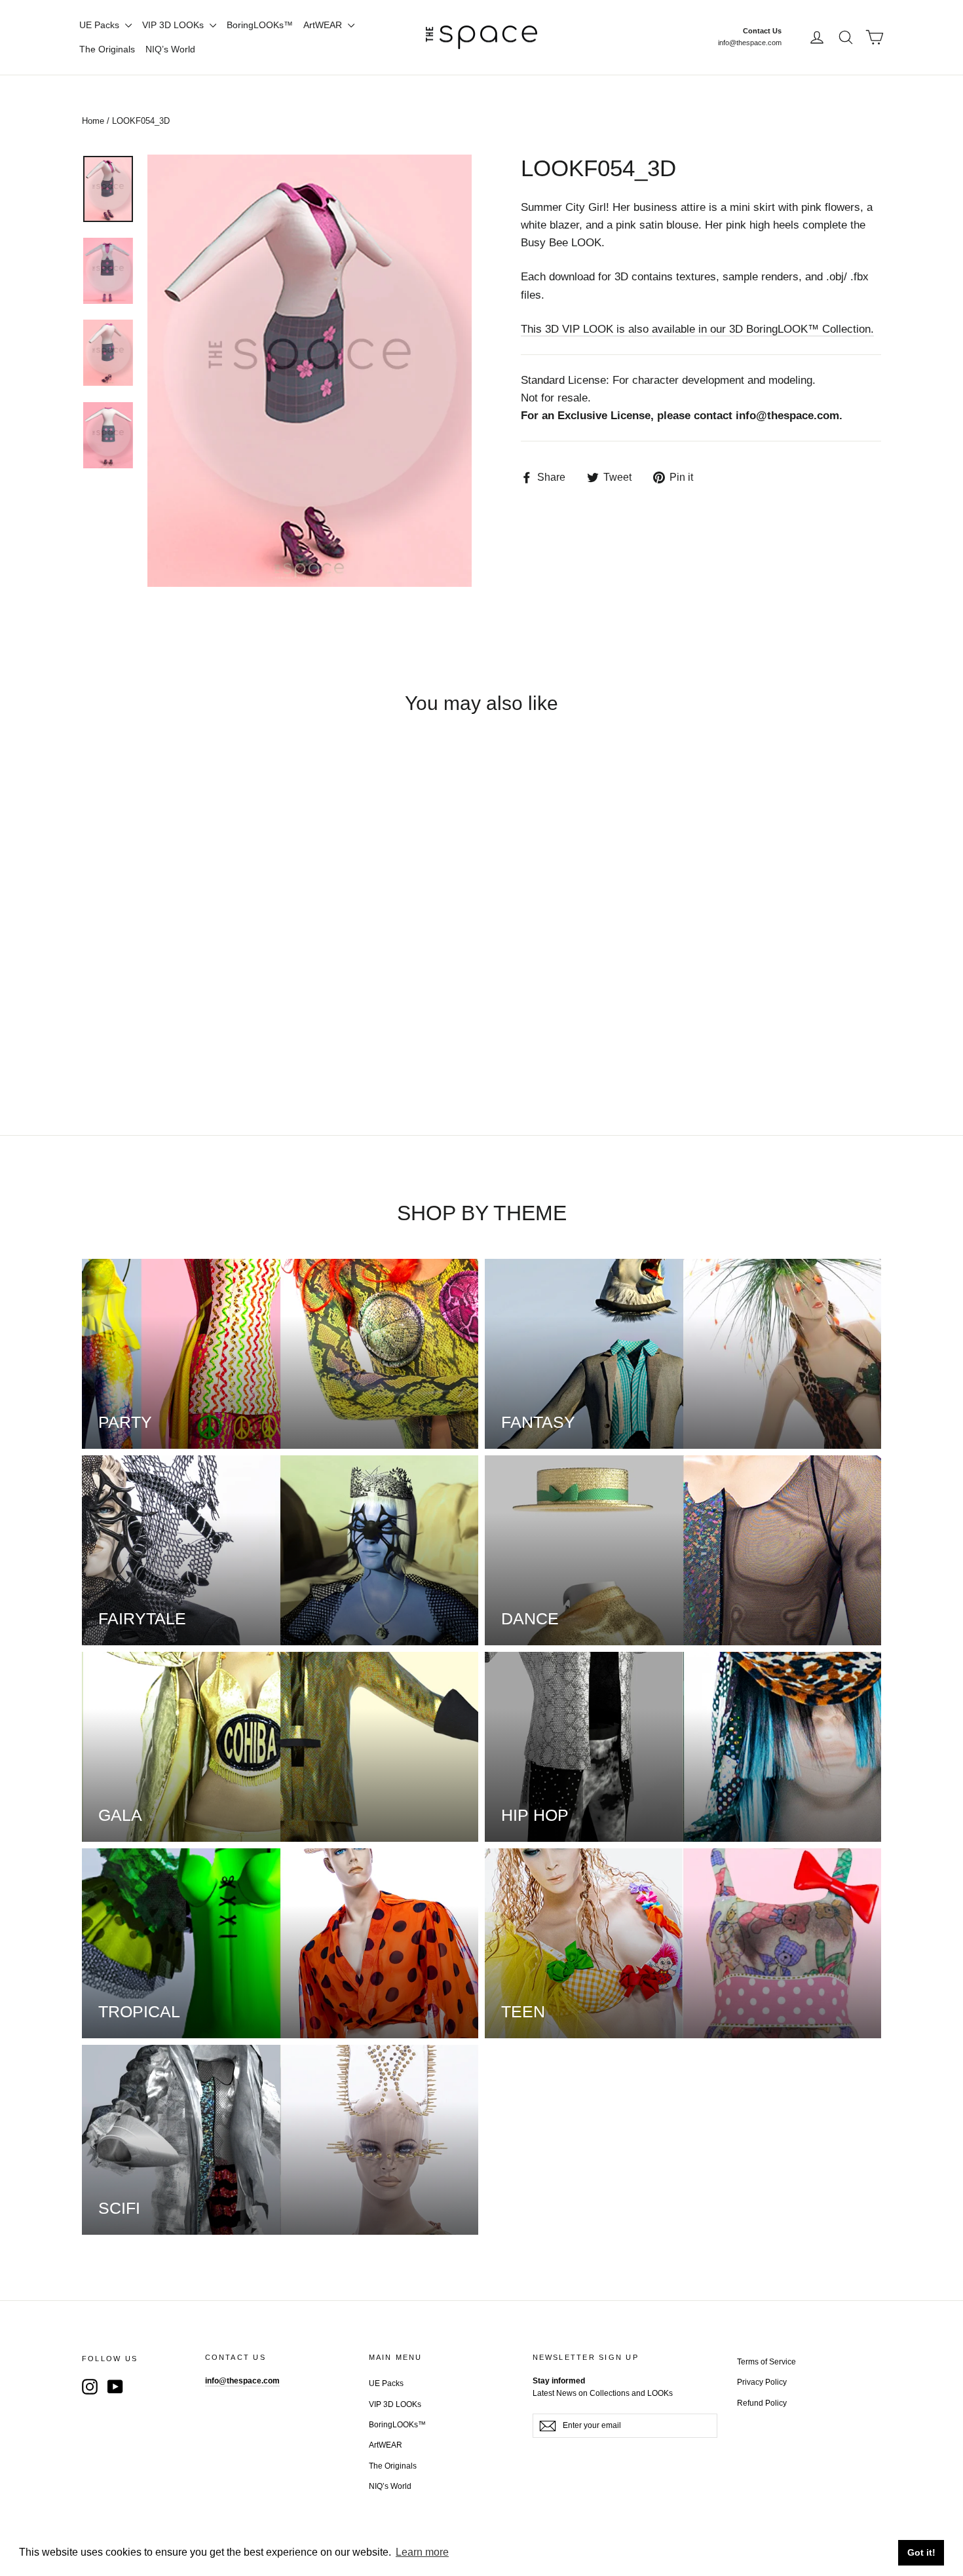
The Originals (107, 49)
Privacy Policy (762, 2382)
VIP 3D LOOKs (174, 25)
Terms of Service (766, 2362)
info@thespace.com (750, 43)
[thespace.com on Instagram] (90, 2386)
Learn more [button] (422, 2552)
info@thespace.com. (789, 416)
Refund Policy (762, 2403)
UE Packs (101, 25)
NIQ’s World (170, 49)
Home (93, 121)
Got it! (921, 2552)
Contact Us (762, 31)
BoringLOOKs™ (260, 25)
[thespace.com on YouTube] (115, 2386)
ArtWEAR (324, 25)
